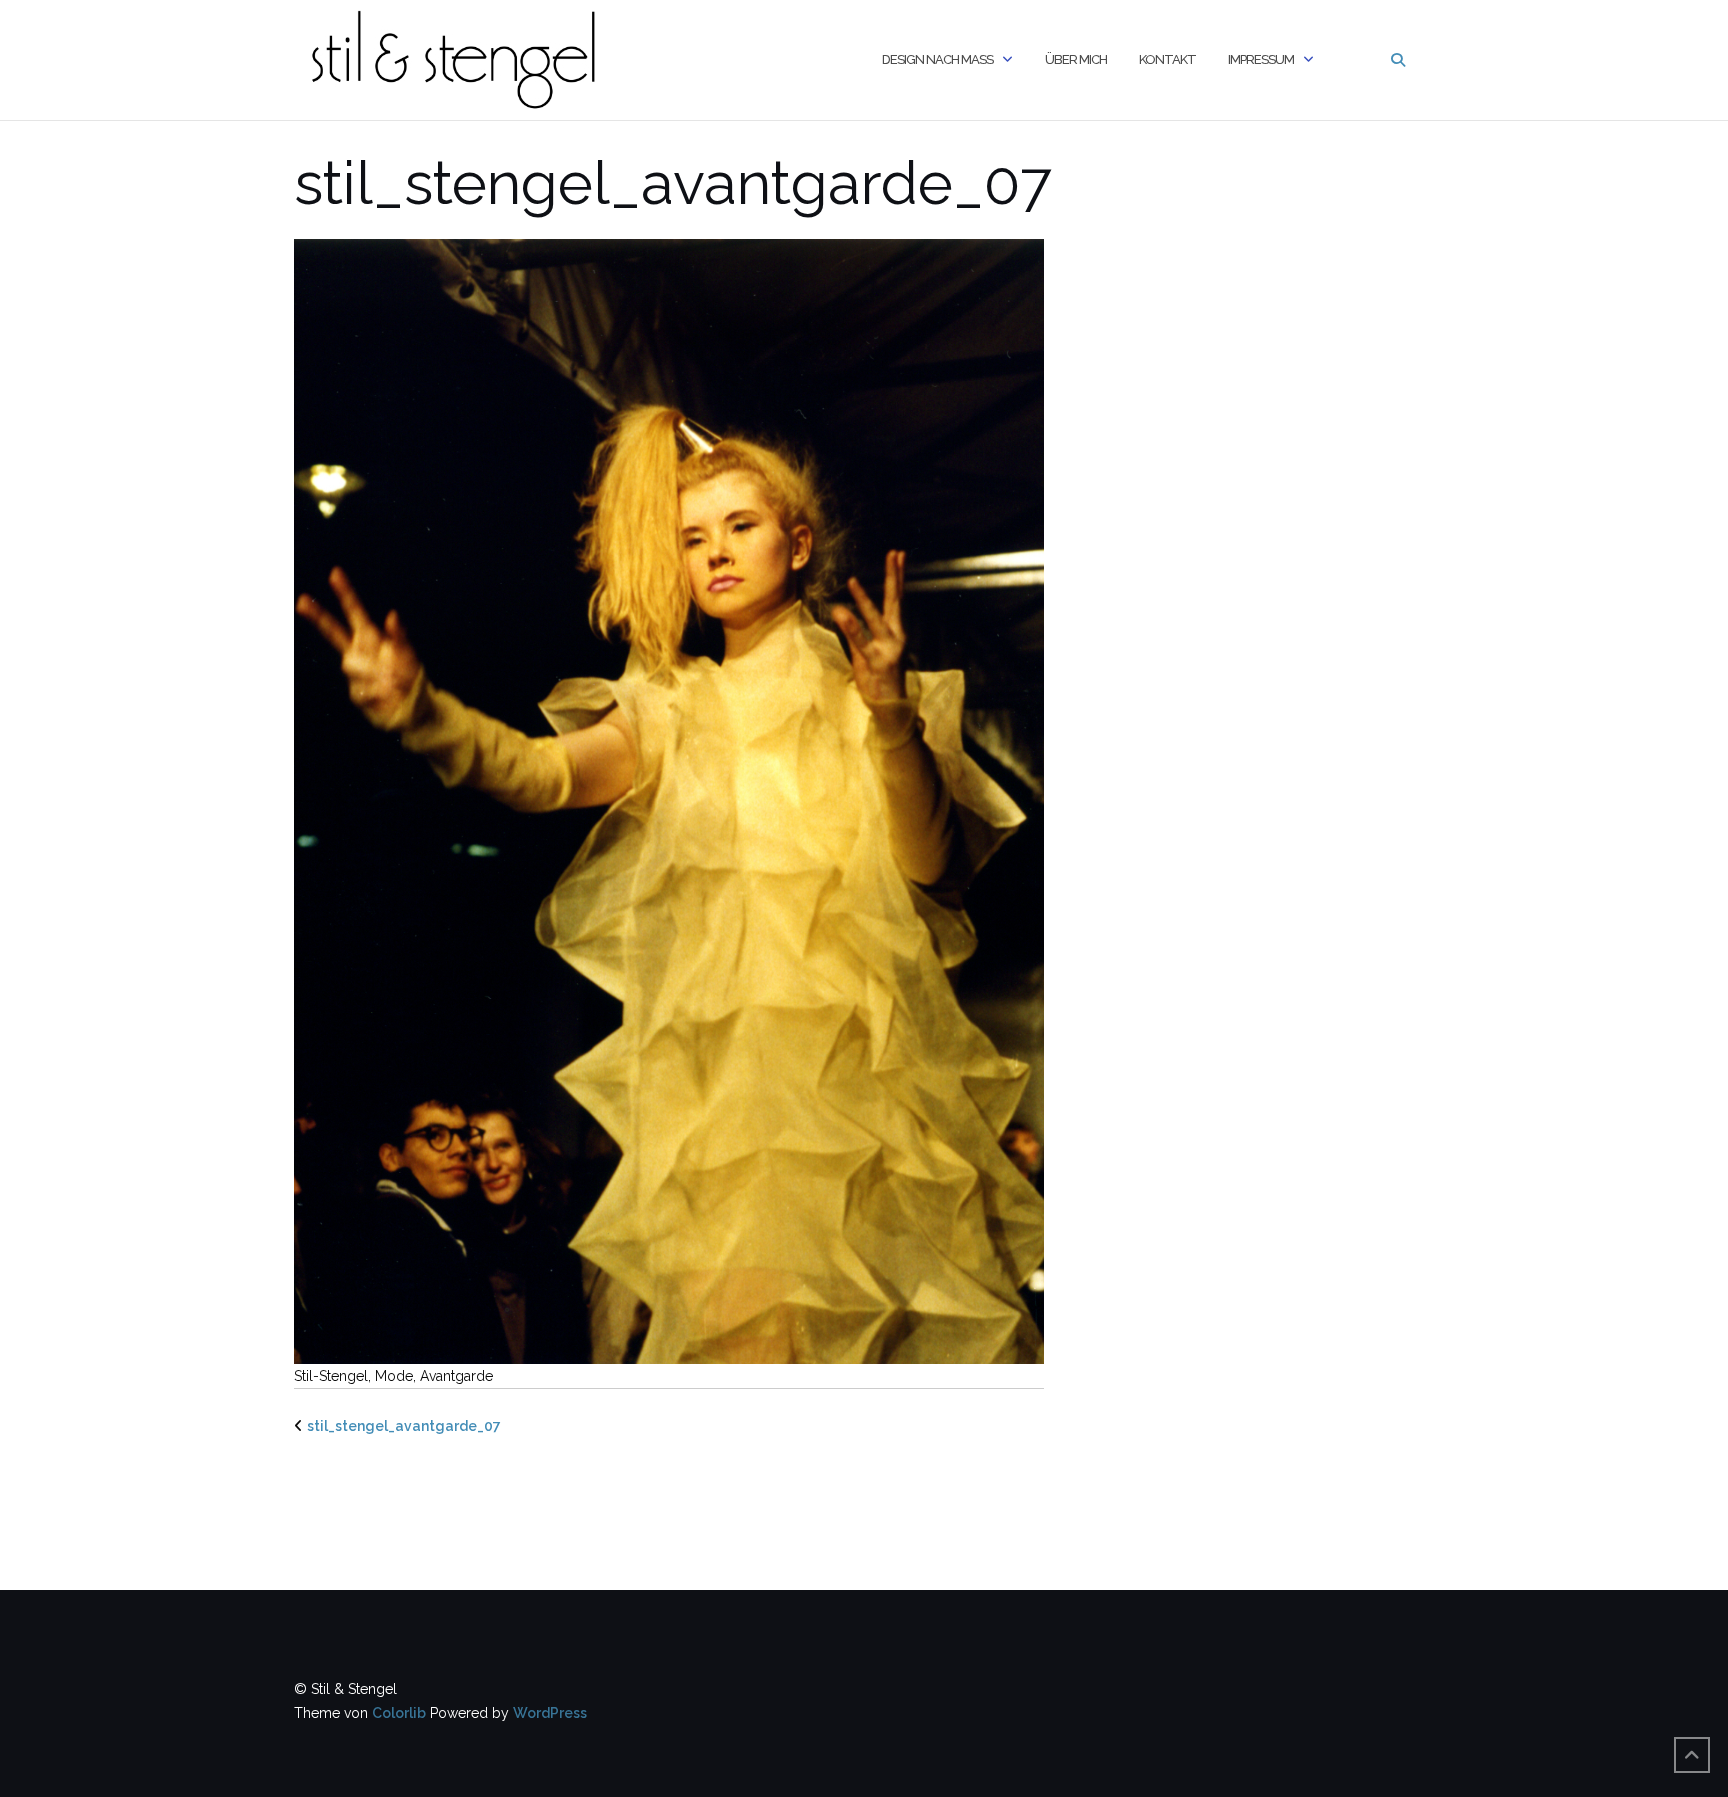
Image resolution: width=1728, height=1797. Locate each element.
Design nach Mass (937, 59)
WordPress (550, 1713)
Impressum (1261, 59)
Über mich (1076, 59)
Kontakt (1167, 59)
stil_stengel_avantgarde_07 (404, 1426)
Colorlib (399, 1713)
